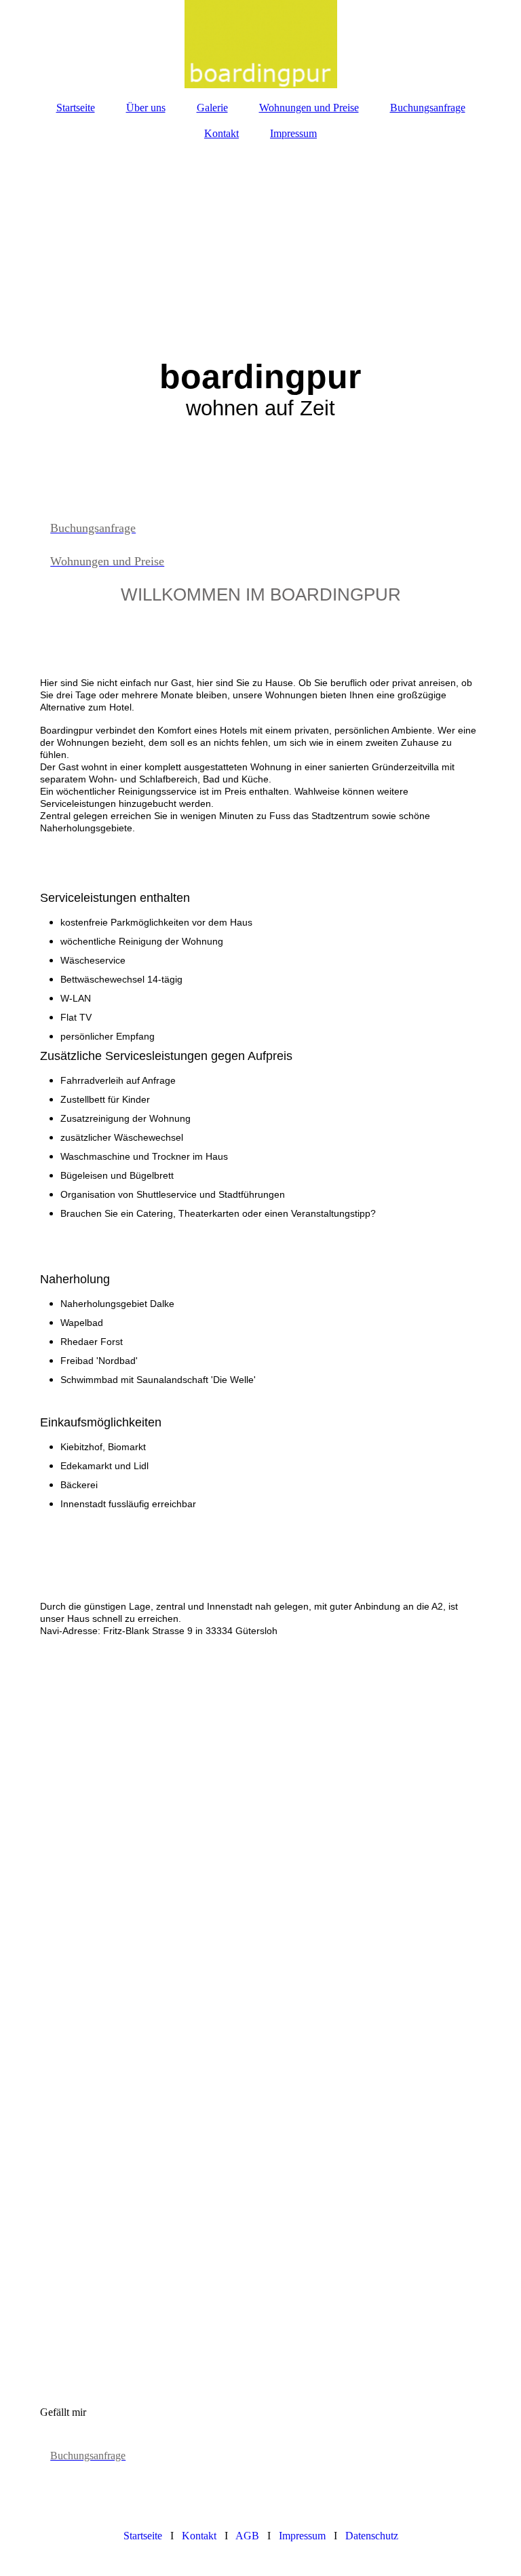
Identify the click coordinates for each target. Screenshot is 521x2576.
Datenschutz (372, 2536)
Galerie (212, 108)
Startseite (76, 108)
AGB (247, 2536)
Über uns (146, 108)
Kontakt (221, 133)
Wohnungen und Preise (309, 108)
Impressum (293, 133)
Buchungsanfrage (428, 108)
